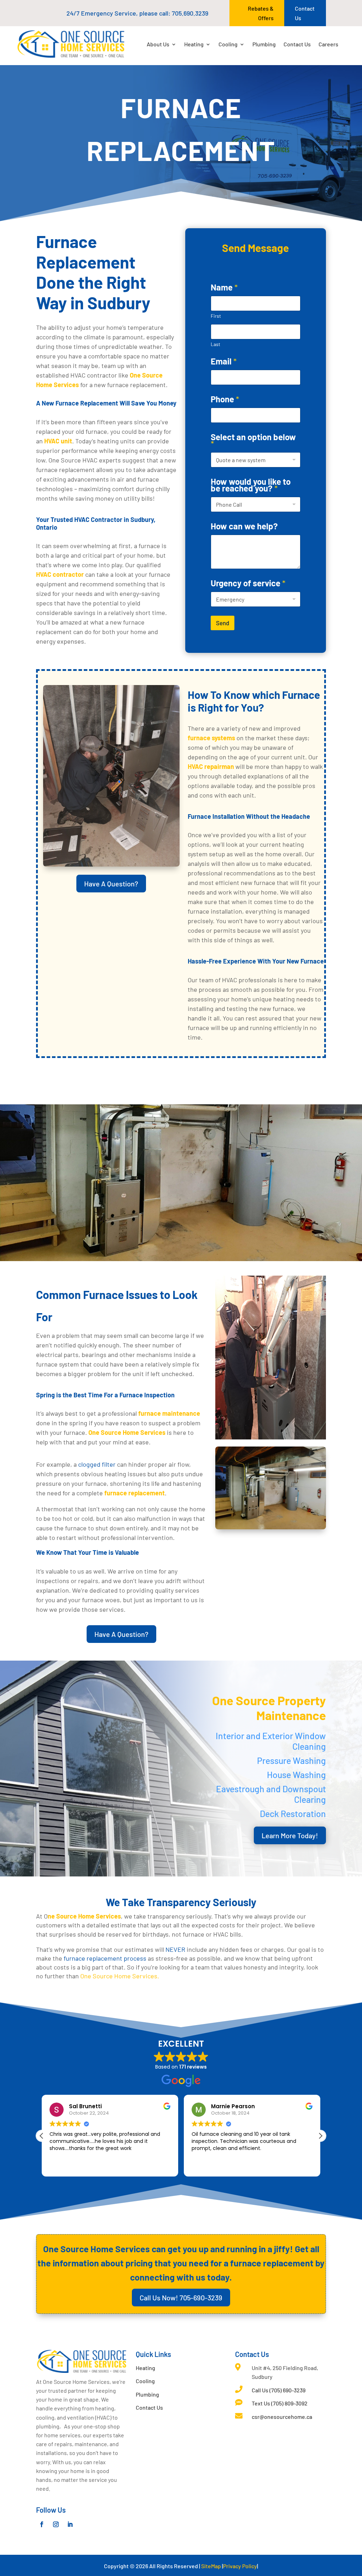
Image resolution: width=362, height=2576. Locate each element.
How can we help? (244, 526)
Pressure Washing (291, 1760)
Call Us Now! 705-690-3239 (181, 2298)
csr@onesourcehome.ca (282, 2417)
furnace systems (211, 738)
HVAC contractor (60, 574)
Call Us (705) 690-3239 (279, 2390)
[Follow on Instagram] (56, 2524)
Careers (328, 44)
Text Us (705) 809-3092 (280, 2403)
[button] (42, 2136)
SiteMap (211, 2566)
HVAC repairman (211, 766)
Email (224, 361)
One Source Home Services (127, 1432)
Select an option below (253, 440)
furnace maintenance (169, 1413)
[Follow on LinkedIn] (70, 2524)
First (216, 316)
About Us (158, 44)
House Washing (296, 1775)
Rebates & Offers (261, 13)
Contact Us (305, 13)
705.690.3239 (190, 13)
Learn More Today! (290, 1835)
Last (215, 344)
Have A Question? (111, 884)
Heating (194, 44)
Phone (225, 399)
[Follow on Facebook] (42, 2524)
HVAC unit (57, 441)
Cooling (228, 44)
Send (223, 623)
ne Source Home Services (84, 1916)
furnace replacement (135, 1493)
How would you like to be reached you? (251, 485)
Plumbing (264, 44)
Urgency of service (248, 583)
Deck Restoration (293, 1813)
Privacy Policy (240, 2566)
